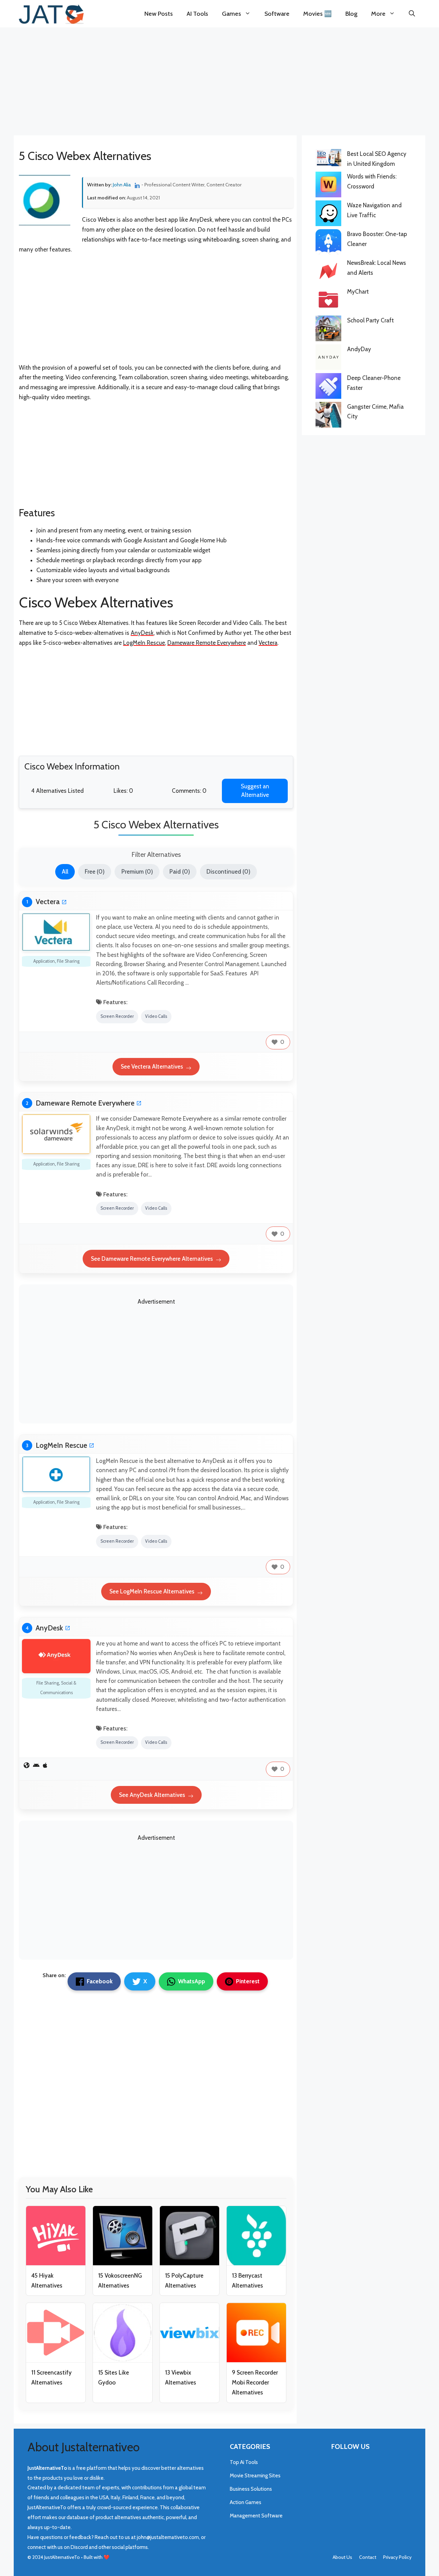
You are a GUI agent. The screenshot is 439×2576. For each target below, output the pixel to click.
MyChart (358, 292)
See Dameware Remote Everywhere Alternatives (152, 1259)
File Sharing (68, 961)
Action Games (246, 2502)
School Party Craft (370, 320)
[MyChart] (328, 301)
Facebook (100, 1981)
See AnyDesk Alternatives (152, 1795)
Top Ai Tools (244, 2462)
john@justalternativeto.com (168, 2537)
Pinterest (248, 1981)
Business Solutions (251, 2489)
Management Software (256, 2516)
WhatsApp (192, 1981)
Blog (351, 14)
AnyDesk (142, 633)
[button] (412, 14)
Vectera (268, 643)
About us (342, 2557)
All (65, 872)
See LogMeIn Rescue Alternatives (152, 1591)
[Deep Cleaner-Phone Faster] (328, 387)
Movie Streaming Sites (255, 2476)
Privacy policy (397, 2557)
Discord (80, 2547)
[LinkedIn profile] (138, 185)
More (378, 14)
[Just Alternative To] (51, 14)
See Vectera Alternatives (152, 1067)
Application (44, 961)
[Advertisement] (219, 79)
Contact (368, 2557)
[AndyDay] (328, 359)
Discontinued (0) (228, 872)
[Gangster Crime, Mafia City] (328, 416)
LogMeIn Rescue (144, 643)
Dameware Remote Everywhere (207, 643)
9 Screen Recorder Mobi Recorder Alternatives (255, 2382)
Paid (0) (180, 872)
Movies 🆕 (317, 14)
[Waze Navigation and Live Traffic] (328, 215)
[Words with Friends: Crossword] (328, 186)
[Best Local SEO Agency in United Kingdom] (328, 159)
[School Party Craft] (328, 330)
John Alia (122, 185)
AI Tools (197, 14)
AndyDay (359, 349)
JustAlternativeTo (63, 2557)
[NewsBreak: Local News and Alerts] (328, 272)
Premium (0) (137, 872)
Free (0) (95, 872)
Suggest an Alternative (255, 791)
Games (232, 14)
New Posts (159, 14)
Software (277, 14)
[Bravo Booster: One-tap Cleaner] (328, 244)
